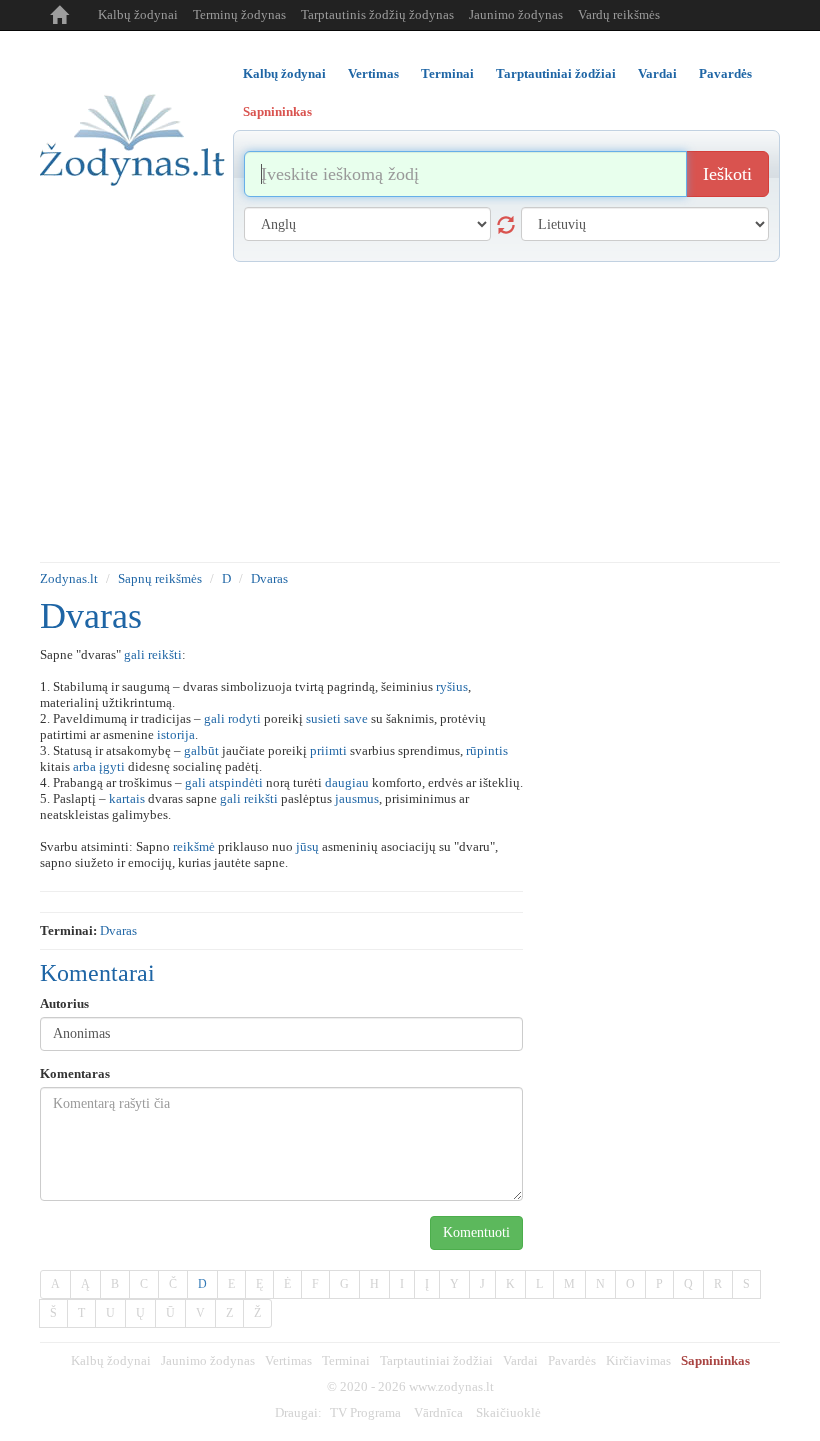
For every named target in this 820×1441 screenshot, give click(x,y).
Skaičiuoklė (508, 1412)
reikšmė (194, 846)
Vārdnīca (438, 1412)
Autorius (64, 1003)
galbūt (201, 750)
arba (84, 766)
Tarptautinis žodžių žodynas (377, 14)
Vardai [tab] (657, 73)
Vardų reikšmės (619, 14)
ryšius (452, 686)
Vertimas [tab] (373, 73)
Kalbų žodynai (138, 14)
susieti (323, 718)
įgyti (112, 766)
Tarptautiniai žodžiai (436, 1360)
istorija (176, 734)
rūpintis (487, 750)
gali (134, 654)
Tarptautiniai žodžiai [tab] (556, 73)
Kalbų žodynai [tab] (284, 73)
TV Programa (365, 1412)
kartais (127, 798)
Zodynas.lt (69, 578)
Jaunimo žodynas (516, 14)
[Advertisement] (410, 412)
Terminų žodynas (239, 14)
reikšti (165, 654)
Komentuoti (476, 1232)
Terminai (346, 1360)
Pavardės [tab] (725, 73)
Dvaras (269, 578)
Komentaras (75, 1073)
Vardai (520, 1360)
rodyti (244, 718)
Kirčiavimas (638, 1360)
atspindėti (236, 782)
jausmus (357, 798)
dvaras (118, 930)
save (356, 718)
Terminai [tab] (447, 73)
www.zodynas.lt (451, 1386)
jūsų (307, 846)
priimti (328, 750)
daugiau (347, 782)
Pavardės (572, 1360)
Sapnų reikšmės (160, 578)
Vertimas (288, 1360)
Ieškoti (727, 174)
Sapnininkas (715, 1360)
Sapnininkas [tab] (277, 111)
